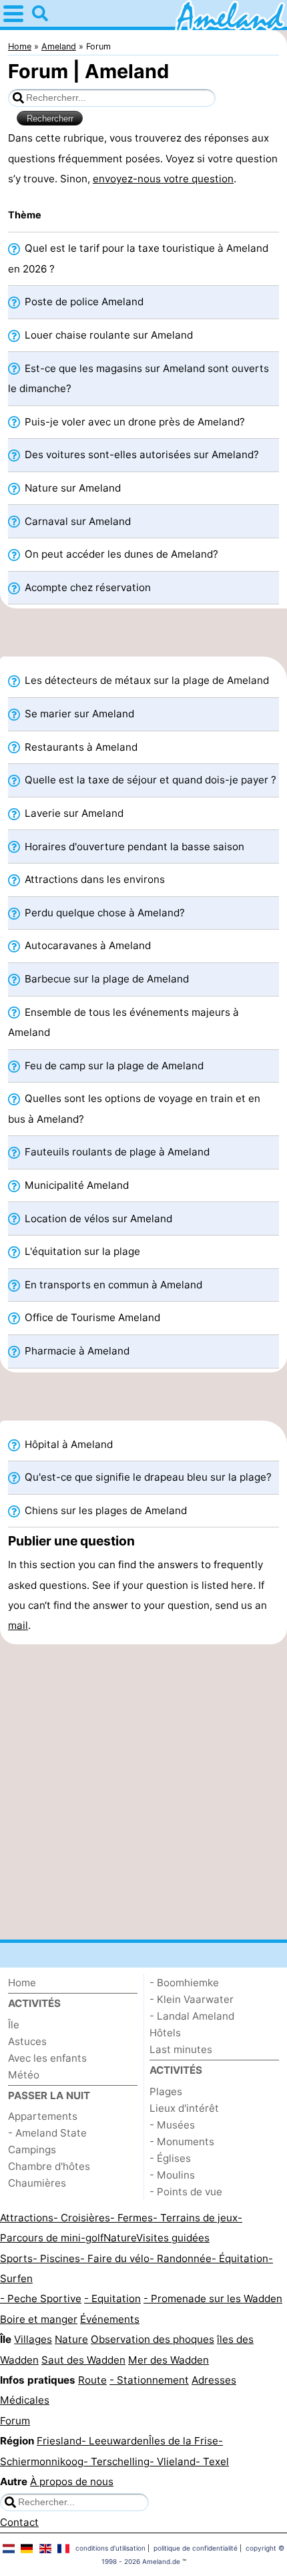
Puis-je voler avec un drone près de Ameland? (133, 422)
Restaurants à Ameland (80, 747)
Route (92, 2380)
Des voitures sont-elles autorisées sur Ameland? (140, 454)
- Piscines (56, 2258)
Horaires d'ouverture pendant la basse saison (133, 847)
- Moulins (172, 2175)
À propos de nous (72, 2481)
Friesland (59, 2441)
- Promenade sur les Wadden (213, 2298)
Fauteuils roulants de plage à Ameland (116, 1152)
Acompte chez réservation (86, 587)
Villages (33, 2339)
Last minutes (181, 2049)
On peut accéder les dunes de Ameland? (120, 554)
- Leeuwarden (115, 2441)
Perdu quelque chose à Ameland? (103, 913)
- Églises (170, 2158)
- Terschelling (116, 2461)
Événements (110, 2319)
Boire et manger (39, 2319)
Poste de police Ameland (83, 302)
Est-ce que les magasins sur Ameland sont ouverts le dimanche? (138, 378)
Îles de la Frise (184, 2441)
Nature (120, 2238)
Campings (32, 2150)
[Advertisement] (143, 636)
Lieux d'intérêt (184, 2108)
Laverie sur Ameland (73, 813)
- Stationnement (149, 2380)
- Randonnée (181, 2258)
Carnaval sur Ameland (76, 521)
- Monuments (182, 2142)
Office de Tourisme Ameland (91, 1317)
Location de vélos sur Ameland (97, 1219)
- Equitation (112, 2298)
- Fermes (131, 2218)
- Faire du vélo (115, 2258)
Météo (24, 2075)
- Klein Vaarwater (192, 1999)
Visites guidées (173, 2238)
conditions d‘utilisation (110, 2548)
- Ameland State (47, 2133)
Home (22, 1983)
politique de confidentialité (196, 2548)
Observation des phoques (153, 2339)
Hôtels (165, 2033)
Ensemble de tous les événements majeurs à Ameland (123, 1022)
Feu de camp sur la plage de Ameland (113, 1066)
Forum (15, 2421)
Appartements (43, 2116)
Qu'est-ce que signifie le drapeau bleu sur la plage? (147, 1477)
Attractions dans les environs (93, 879)
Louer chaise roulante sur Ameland (107, 335)
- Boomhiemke (184, 1983)
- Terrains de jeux (195, 2218)
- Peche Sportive (41, 2298)
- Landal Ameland (192, 2016)
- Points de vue (186, 2192)
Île (14, 2025)
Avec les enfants (47, 2058)
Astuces (27, 2041)
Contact (19, 2522)
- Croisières (82, 2218)
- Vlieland (173, 2461)
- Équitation (240, 2258)
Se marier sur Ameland (78, 714)
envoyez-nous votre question (163, 179)
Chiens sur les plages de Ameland (104, 1510)
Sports (16, 2258)
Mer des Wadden (169, 2360)
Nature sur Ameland (71, 488)
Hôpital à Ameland (67, 1444)
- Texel (212, 2461)
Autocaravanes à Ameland (86, 945)
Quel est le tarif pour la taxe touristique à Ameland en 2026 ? (138, 258)
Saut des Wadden (83, 2360)
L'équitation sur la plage (81, 1251)
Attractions (27, 2218)
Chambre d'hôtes (49, 2166)
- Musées (172, 2125)
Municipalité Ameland (75, 1185)
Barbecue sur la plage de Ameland (105, 979)
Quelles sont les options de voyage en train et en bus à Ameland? (134, 1108)
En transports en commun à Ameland (112, 1285)
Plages (166, 2091)
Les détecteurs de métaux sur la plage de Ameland (146, 680)
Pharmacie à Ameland (76, 1351)
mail (18, 1625)
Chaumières (37, 2183)
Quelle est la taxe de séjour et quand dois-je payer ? (149, 780)
